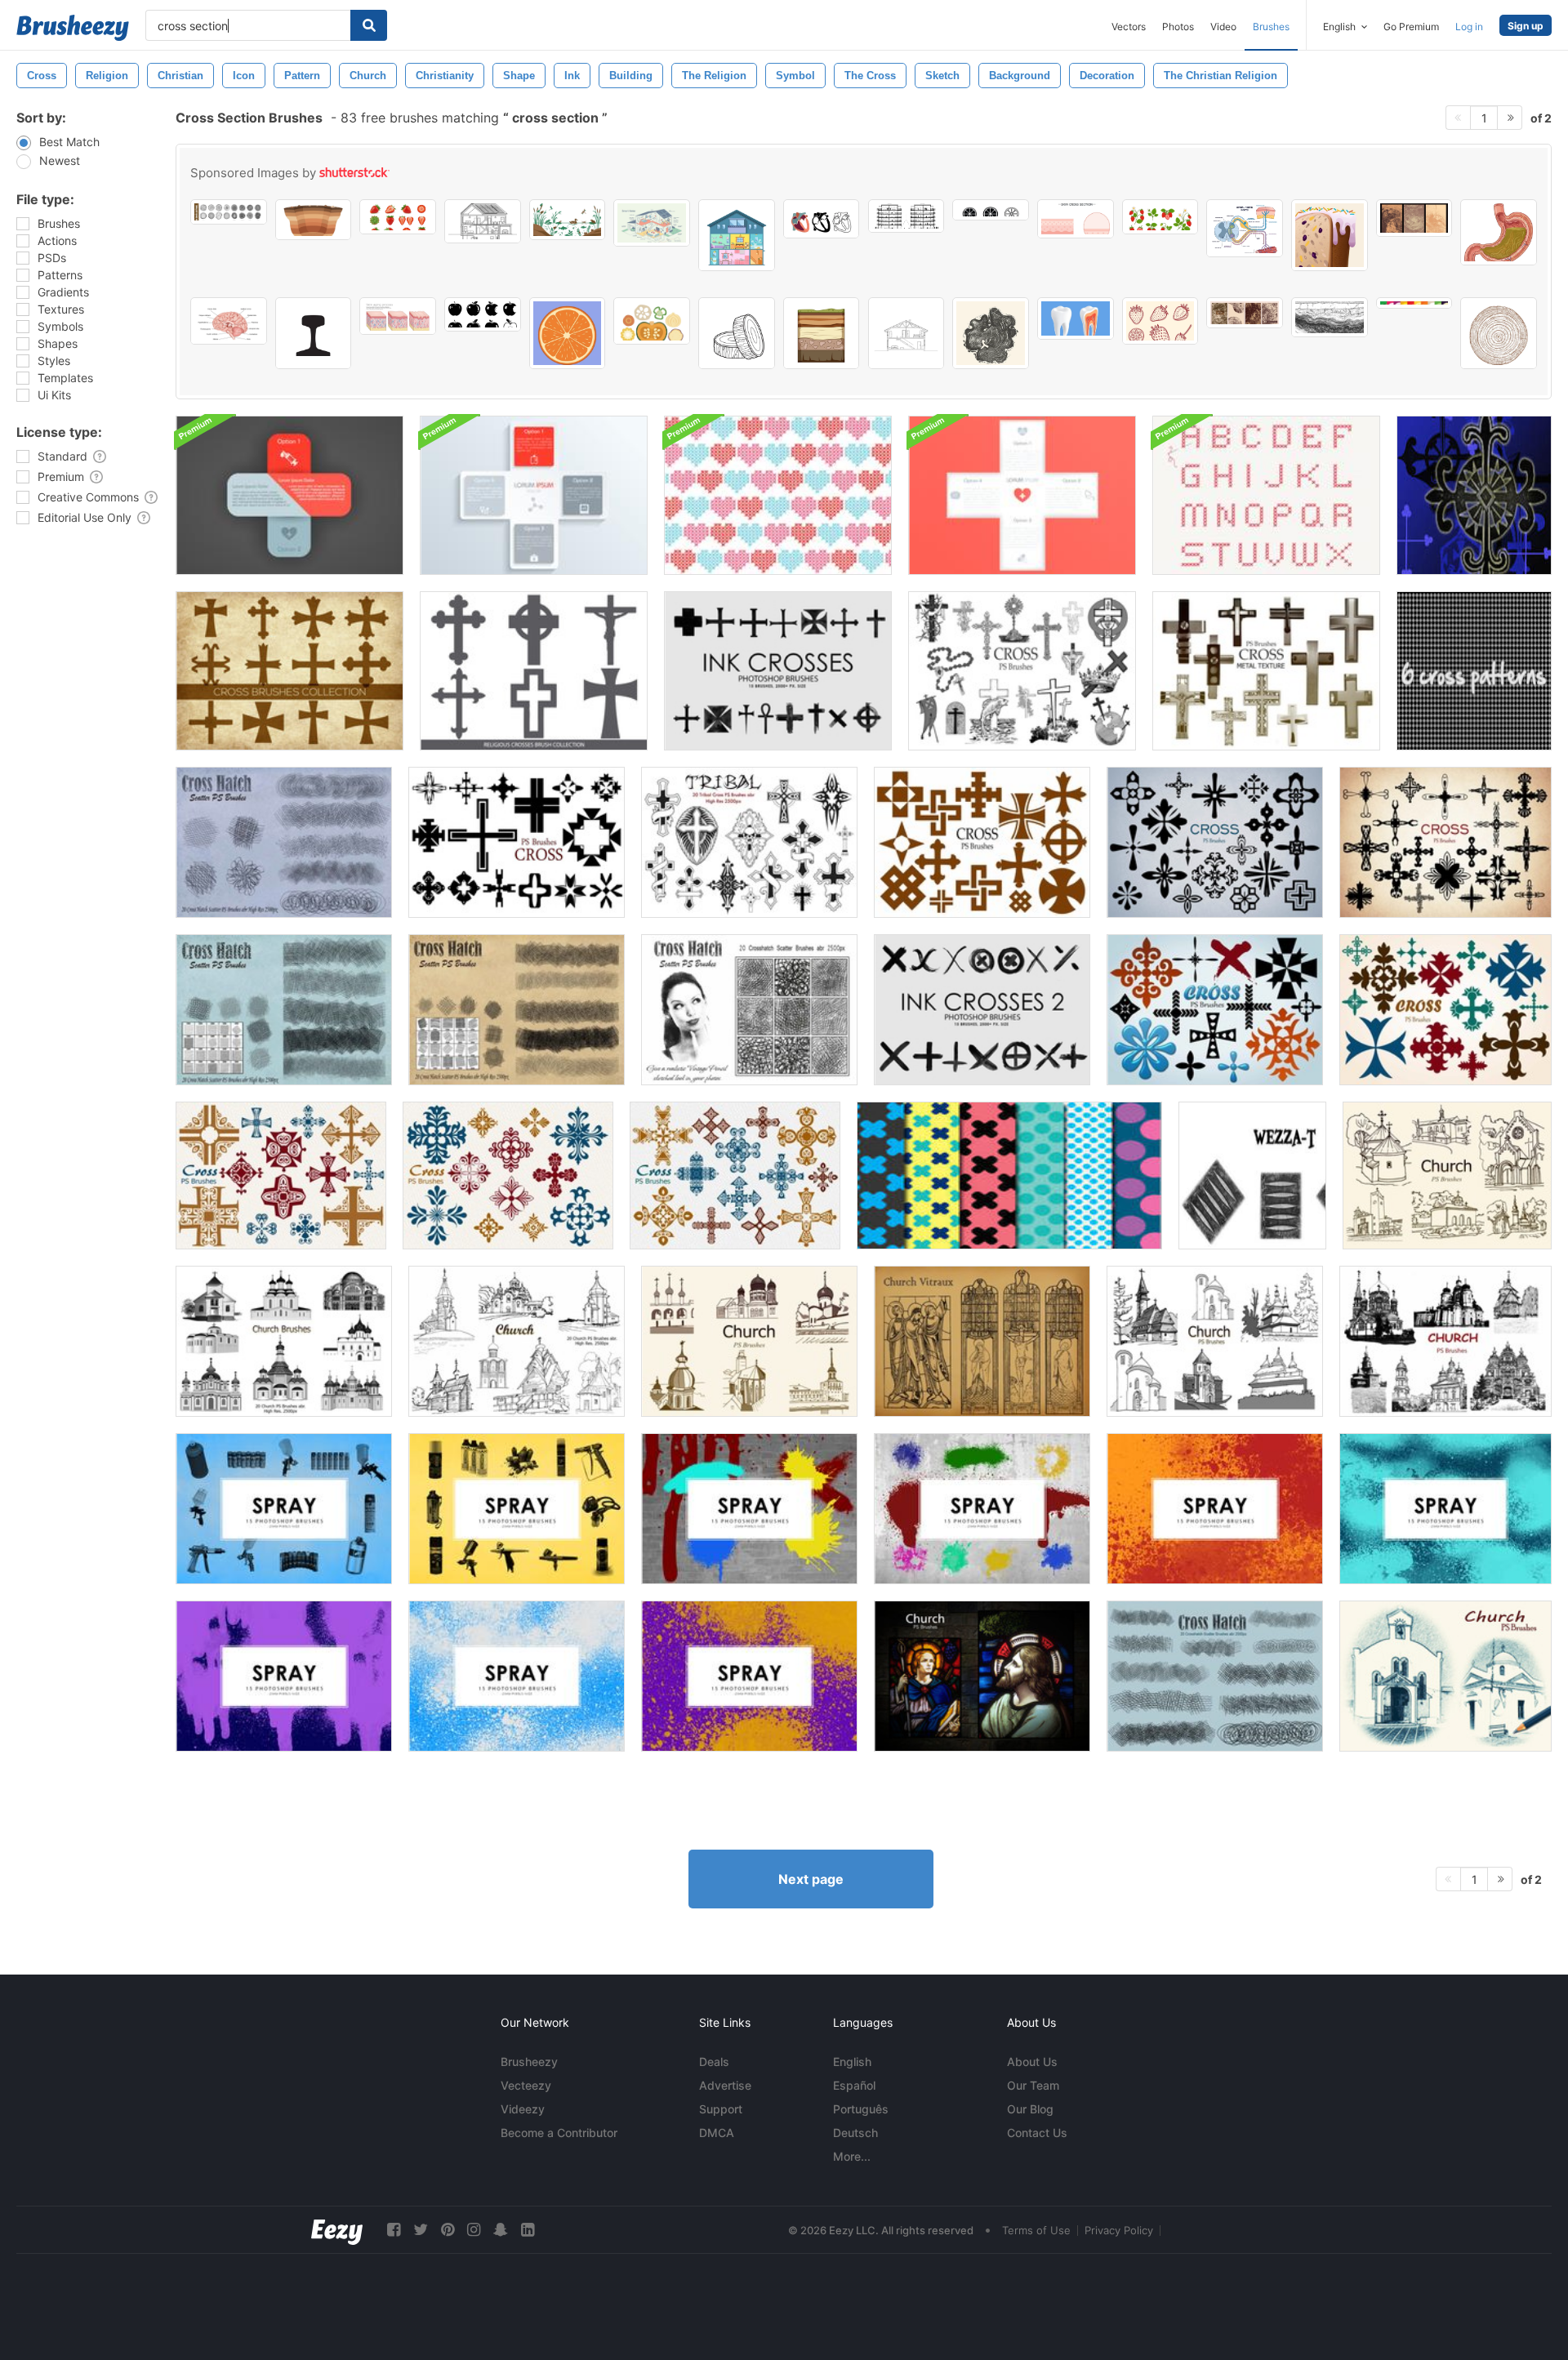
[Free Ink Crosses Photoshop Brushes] (778, 671)
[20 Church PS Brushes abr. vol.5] (1447, 1176)
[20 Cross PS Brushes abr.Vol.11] (517, 842)
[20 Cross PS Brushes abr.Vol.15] (508, 1176)
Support (721, 2109)
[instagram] (474, 2230)
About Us (1032, 2062)
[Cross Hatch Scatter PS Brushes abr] (284, 842)
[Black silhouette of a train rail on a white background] (314, 333)
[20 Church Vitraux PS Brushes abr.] (982, 1341)
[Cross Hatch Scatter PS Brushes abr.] (284, 1010)
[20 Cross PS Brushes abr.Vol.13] (1445, 1010)
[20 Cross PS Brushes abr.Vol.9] (1215, 842)
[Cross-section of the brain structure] (229, 321)
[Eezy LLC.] (337, 2230)
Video (1223, 27)
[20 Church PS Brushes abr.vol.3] (517, 1341)
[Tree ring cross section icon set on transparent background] (229, 212)
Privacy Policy (1119, 2230)
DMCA (717, 2133)
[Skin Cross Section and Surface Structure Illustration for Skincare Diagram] (1076, 219)
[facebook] (394, 2230)
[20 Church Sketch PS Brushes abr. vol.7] (1445, 1341)
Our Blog (1030, 2109)
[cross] (1474, 495)
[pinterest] (448, 2230)
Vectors (1129, 27)
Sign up (1526, 26)
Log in (1469, 27)
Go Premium (1411, 27)
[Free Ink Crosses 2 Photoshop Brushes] (982, 1010)
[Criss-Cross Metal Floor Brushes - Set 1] (1252, 1176)
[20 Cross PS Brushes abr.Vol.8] (982, 842)
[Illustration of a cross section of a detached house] (737, 235)
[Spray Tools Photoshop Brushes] (284, 1509)
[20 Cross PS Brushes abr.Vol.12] (1215, 1010)
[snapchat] (501, 2230)
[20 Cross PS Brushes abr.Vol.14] (281, 1176)
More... (852, 2156)
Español (854, 2085)
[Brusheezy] (73, 28)
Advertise (725, 2085)
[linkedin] (528, 2230)
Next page (811, 1879)
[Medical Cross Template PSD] (290, 495)
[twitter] (421, 2230)
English (852, 2062)
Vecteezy (526, 2085)
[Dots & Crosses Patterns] (1009, 1176)
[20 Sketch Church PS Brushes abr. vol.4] (1215, 1341)
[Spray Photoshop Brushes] (749, 1509)
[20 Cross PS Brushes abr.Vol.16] (735, 1176)
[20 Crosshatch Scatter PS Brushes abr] (1215, 1676)
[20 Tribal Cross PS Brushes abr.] (749, 842)
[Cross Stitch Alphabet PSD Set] (1266, 495)
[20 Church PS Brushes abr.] (284, 1341)
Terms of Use (1036, 2230)
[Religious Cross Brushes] (290, 671)
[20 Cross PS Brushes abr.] (1022, 671)
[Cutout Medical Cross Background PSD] (1022, 495)
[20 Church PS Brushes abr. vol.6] (749, 1341)
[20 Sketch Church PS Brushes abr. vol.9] (1445, 1676)
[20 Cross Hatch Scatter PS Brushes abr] (749, 1010)
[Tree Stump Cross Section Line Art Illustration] (737, 333)
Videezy (523, 2109)
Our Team (1033, 2085)
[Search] (369, 25)
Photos (1178, 27)
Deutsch (855, 2133)
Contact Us (1037, 2133)
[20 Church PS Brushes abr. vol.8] (982, 1676)
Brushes (1271, 27)
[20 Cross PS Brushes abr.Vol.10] (1445, 842)
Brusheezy (529, 2062)
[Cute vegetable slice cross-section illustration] (652, 321)
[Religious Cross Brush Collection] (534, 671)
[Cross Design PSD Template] (534, 495)
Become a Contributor (559, 2133)
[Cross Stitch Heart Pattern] (778, 495)
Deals (714, 2062)
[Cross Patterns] (1474, 671)
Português (861, 2109)
